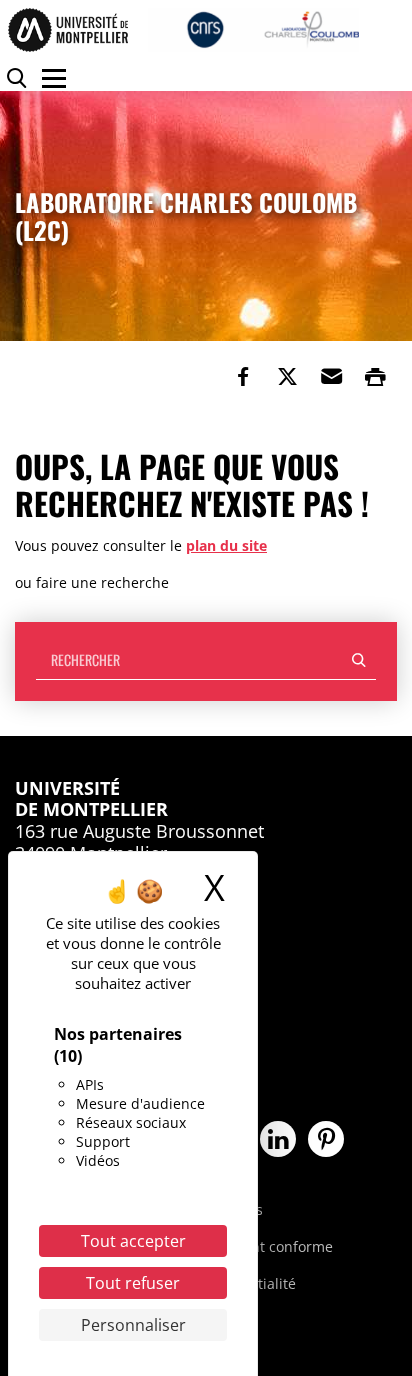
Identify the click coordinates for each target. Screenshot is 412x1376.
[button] (331, 377)
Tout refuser (133, 1283)
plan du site (226, 545)
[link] (243, 377)
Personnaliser (133, 1325)
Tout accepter (133, 1241)
